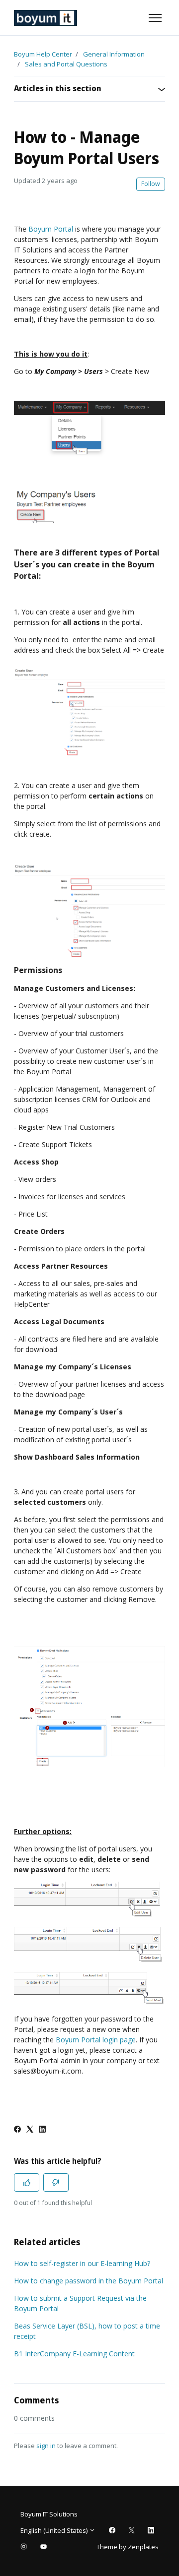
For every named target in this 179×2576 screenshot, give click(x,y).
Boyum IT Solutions (49, 2514)
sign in (46, 2446)
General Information (114, 54)
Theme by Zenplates (127, 2546)
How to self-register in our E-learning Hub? (82, 2263)
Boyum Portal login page (96, 2040)
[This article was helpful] (27, 2182)
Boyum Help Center (43, 54)
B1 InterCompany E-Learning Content (74, 2354)
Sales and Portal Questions (66, 64)
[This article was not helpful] (56, 2182)
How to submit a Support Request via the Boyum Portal (80, 2303)
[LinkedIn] (42, 2130)
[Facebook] (17, 2130)
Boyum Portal (51, 229)
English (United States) (55, 2530)
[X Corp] (30, 2130)
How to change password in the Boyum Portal (89, 2281)
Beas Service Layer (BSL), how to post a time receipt (87, 2331)
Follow (151, 184)
